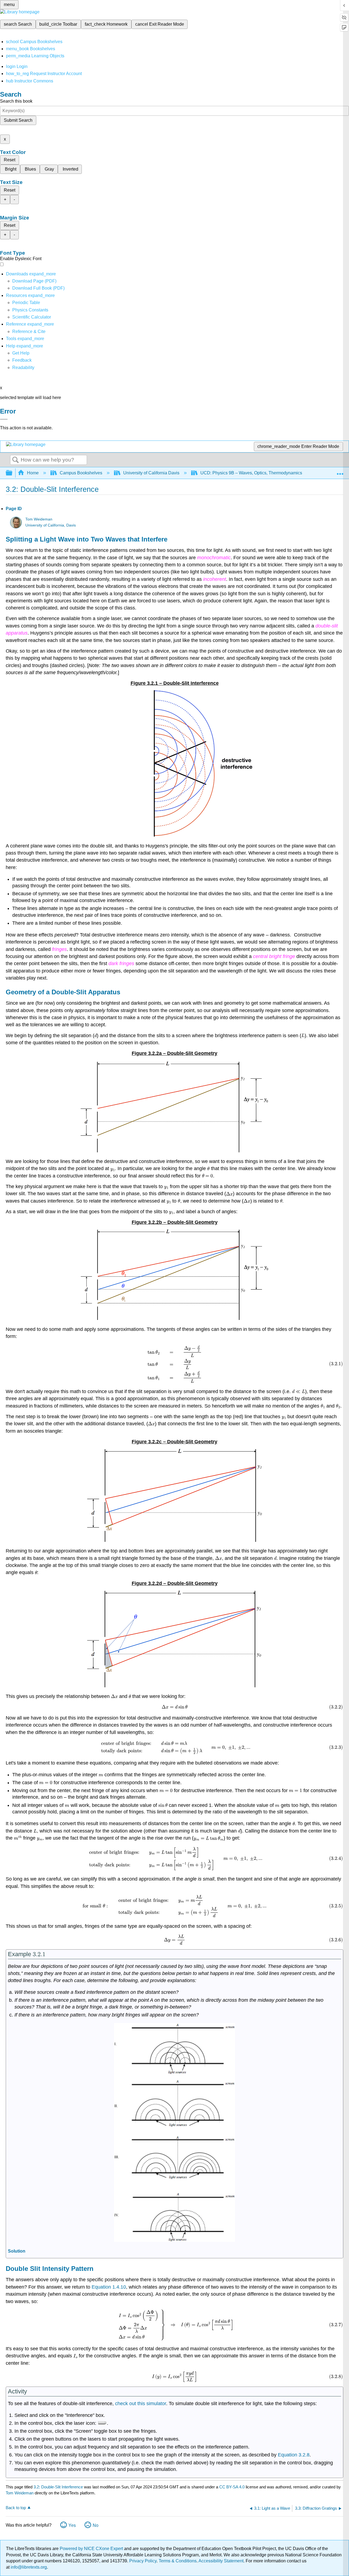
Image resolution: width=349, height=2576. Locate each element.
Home (33, 473)
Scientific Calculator (32, 317)
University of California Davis (151, 473)
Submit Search (18, 120)
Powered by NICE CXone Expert (92, 2549)
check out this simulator (141, 2404)
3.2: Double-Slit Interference (58, 2487)
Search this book (16, 101)
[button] (22, 360)
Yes (72, 2525)
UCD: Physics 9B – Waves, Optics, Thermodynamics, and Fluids (263, 473)
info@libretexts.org (28, 2567)
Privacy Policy (143, 2561)
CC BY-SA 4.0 (232, 2487)
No (96, 2525)
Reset (10, 160)
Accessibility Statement (221, 2561)
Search (16, 460)
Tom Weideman (39, 519)
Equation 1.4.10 (109, 2287)
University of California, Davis (51, 525)
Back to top (16, 2508)
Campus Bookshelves (81, 473)
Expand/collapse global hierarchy (13, 473)
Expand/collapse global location (340, 471)
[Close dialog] (4, 419)
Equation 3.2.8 (294, 2455)
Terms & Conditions (178, 2561)
